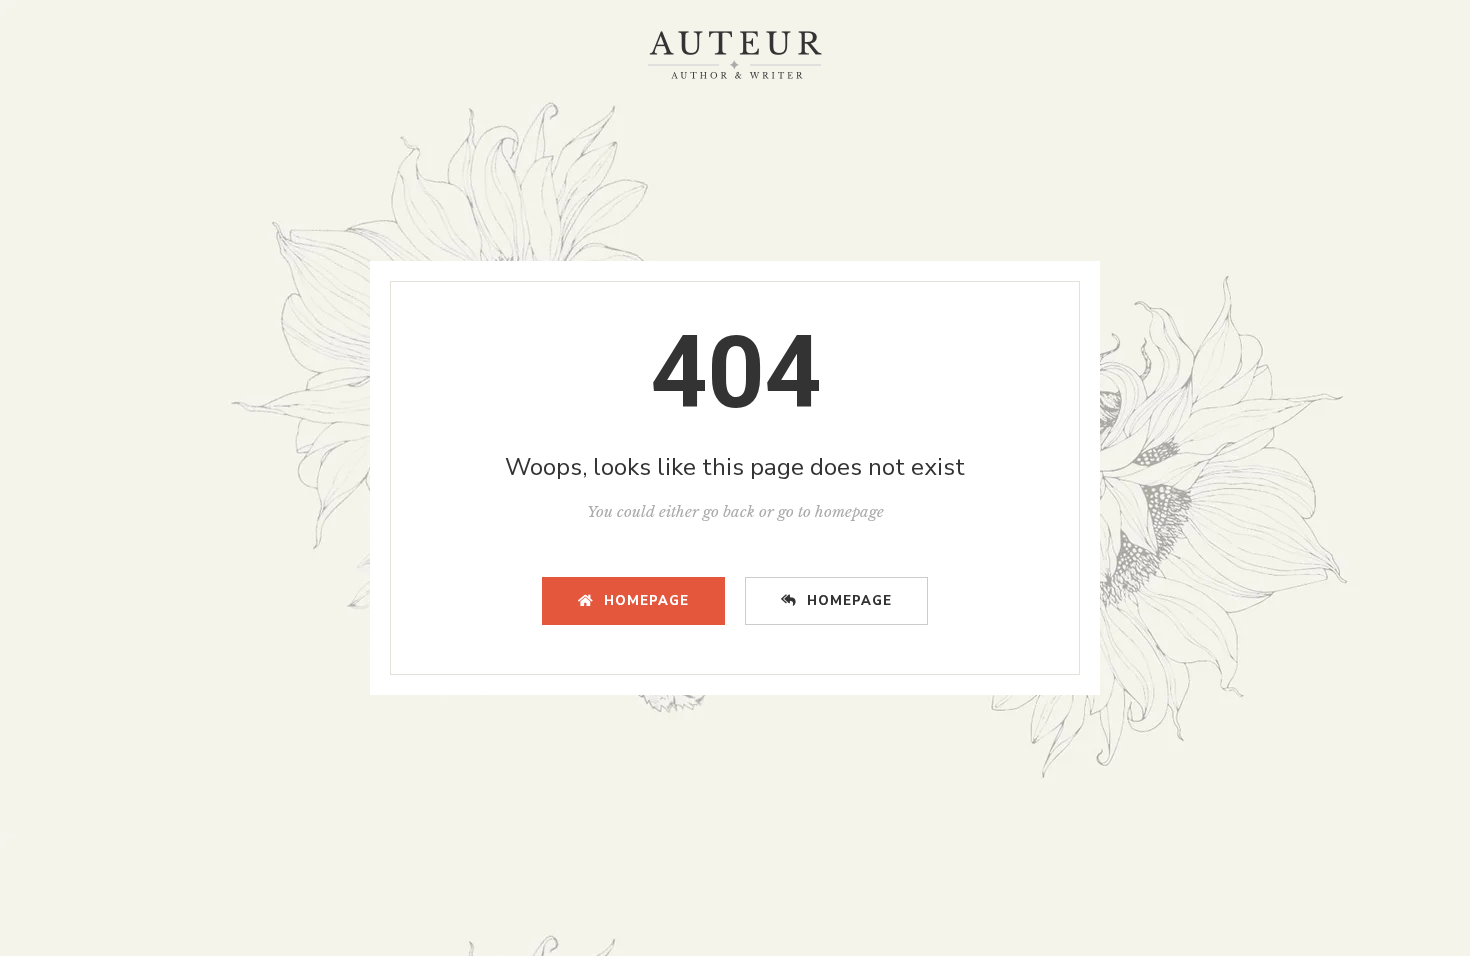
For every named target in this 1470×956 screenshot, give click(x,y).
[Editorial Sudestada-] (735, 55)
